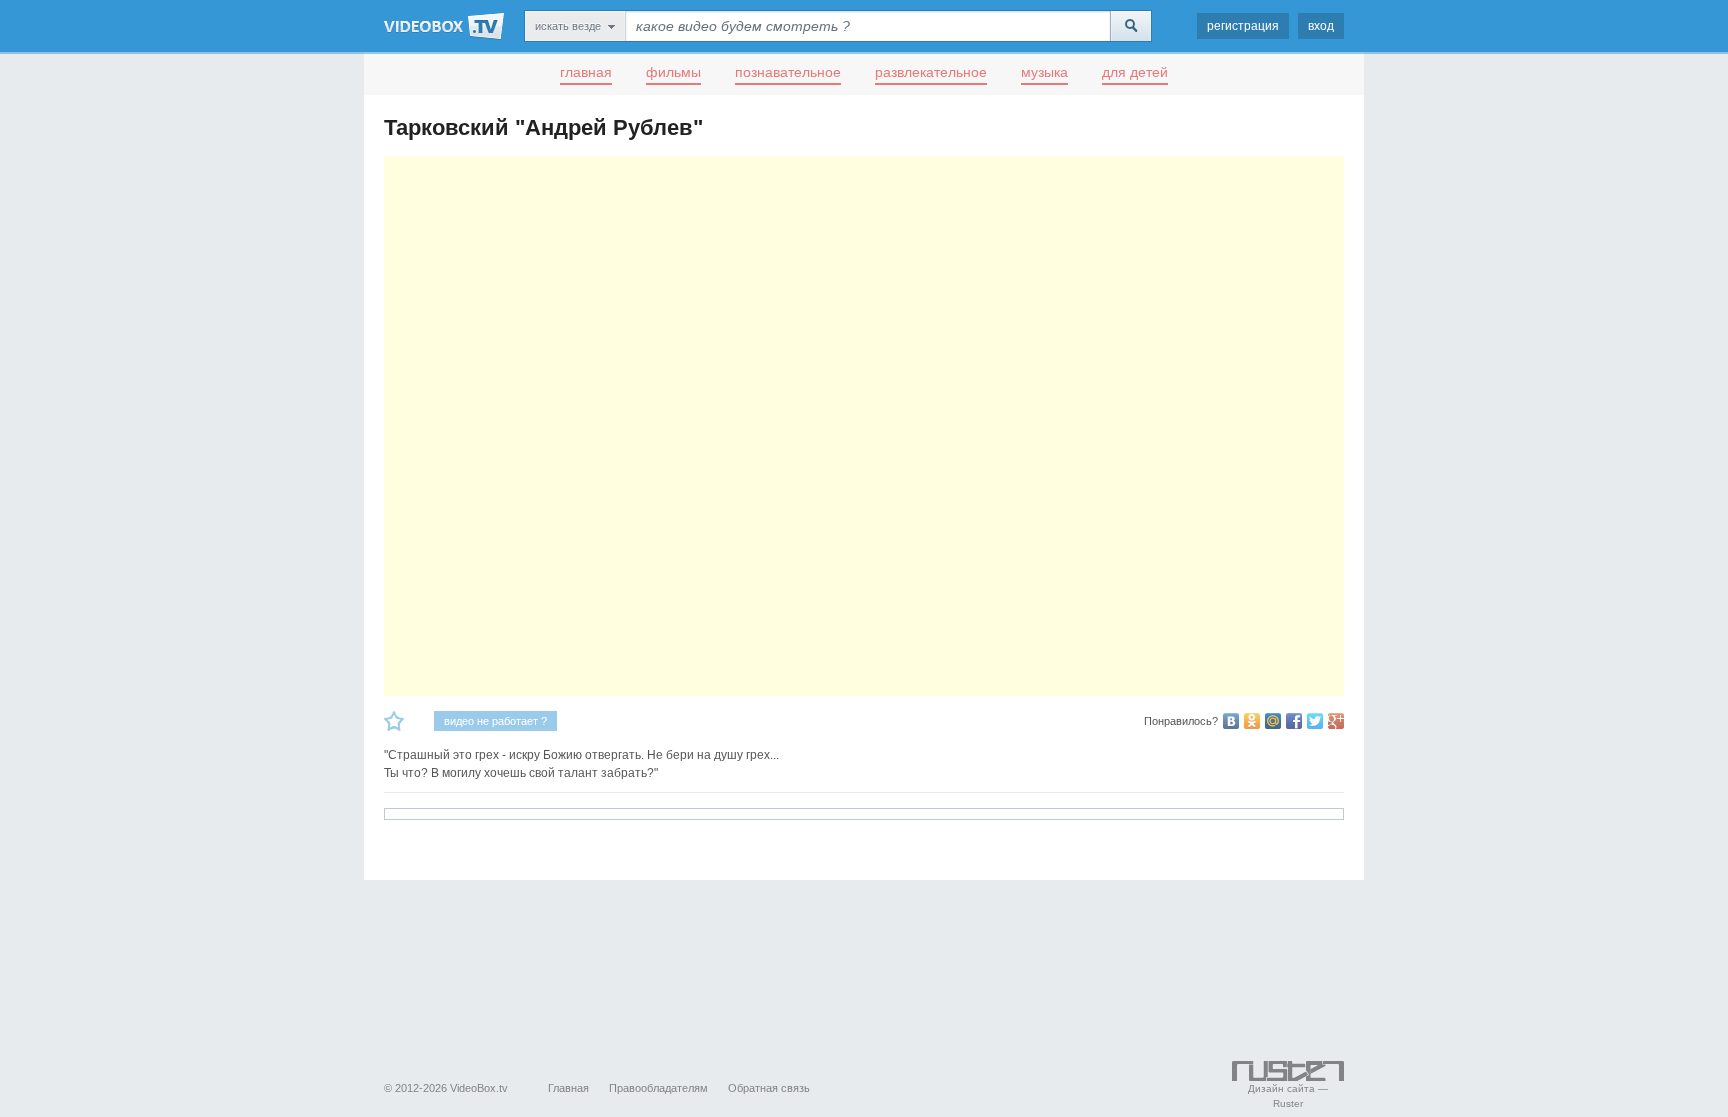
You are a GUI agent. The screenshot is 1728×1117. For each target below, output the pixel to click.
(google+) (1336, 721)
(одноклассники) (1252, 721)
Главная (568, 1088)
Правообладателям (658, 1088)
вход (1321, 26)
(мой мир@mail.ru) (1273, 721)
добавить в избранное (394, 721)
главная (586, 72)
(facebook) (1294, 721)
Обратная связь (769, 1088)
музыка (1044, 72)
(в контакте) (1231, 721)
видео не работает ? (495, 721)
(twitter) (1315, 721)
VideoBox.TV (444, 26)
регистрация (1243, 26)
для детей (1135, 72)
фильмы (673, 72)
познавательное (788, 72)
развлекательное (931, 72)
